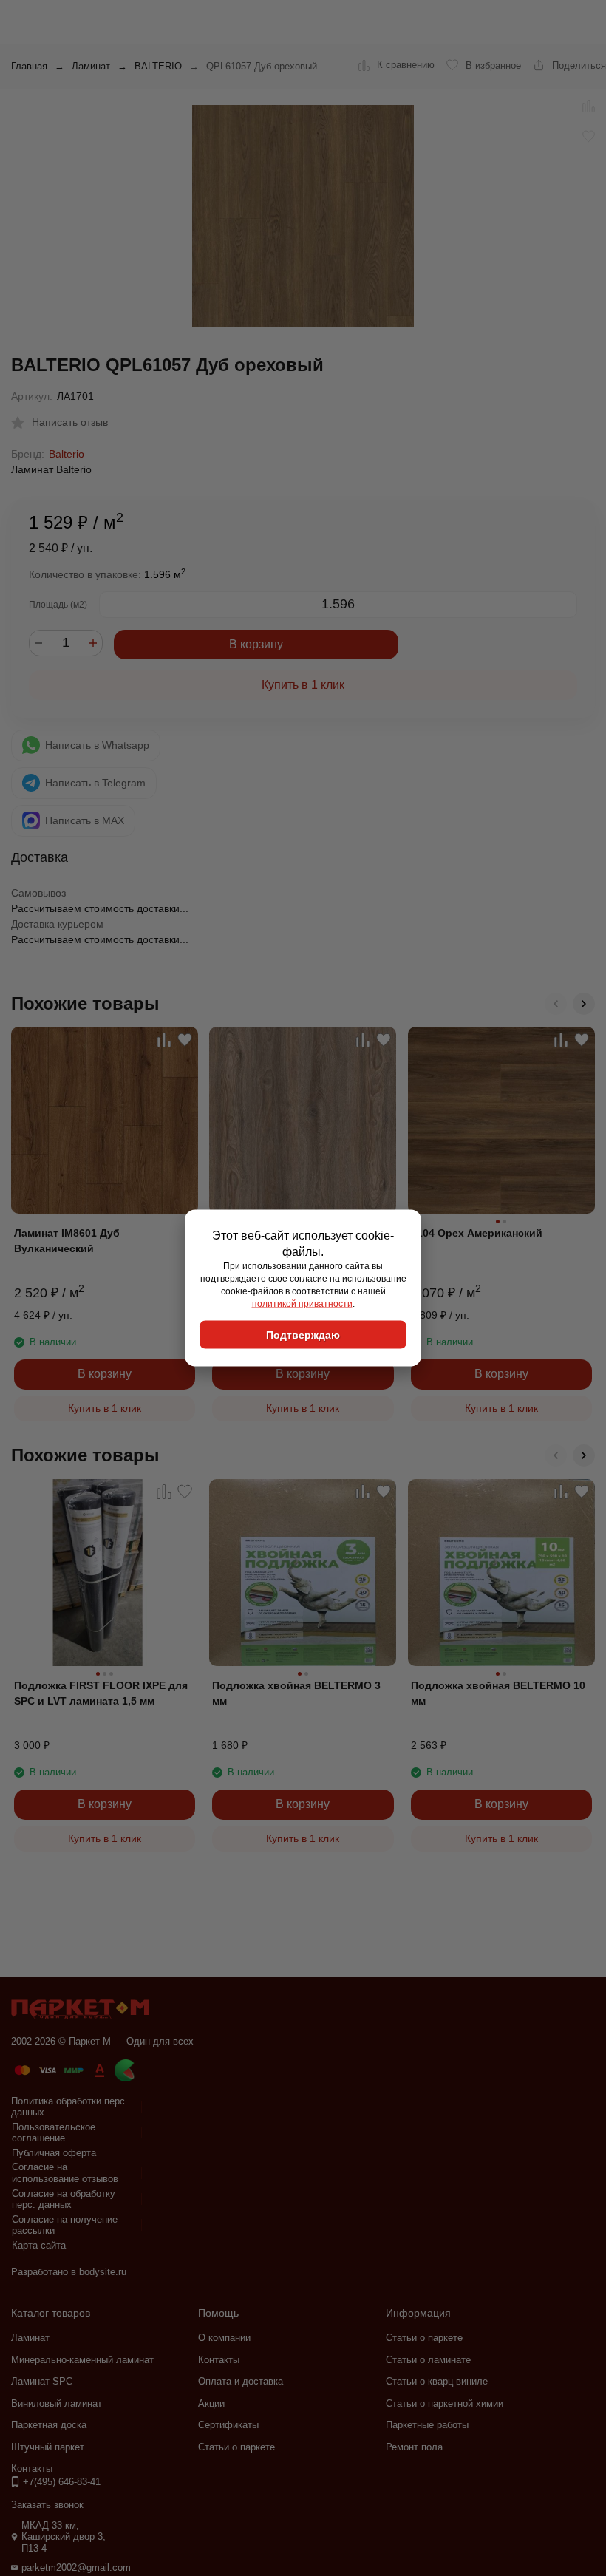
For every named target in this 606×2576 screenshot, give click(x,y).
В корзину (256, 644)
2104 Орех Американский (477, 1233)
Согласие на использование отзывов (65, 2173)
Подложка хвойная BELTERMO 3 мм (296, 1693)
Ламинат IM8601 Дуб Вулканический (67, 1241)
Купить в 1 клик (303, 685)
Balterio (67, 454)
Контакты (219, 2360)
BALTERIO (158, 66)
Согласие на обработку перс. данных (64, 2199)
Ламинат (91, 66)
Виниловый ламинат (57, 2403)
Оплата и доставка (241, 2381)
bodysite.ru (103, 2272)
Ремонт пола (414, 2447)
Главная (29, 66)
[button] (556, 1004)
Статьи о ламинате (428, 2360)
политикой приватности (302, 1303)
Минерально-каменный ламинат (82, 2360)
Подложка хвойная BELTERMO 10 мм (498, 1693)
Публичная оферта (54, 2153)
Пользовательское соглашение (54, 2133)
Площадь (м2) (58, 605)
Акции (211, 2403)
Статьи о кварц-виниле (437, 2381)
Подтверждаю (303, 1335)
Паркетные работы (427, 2425)
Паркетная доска (49, 2425)
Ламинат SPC (42, 2381)
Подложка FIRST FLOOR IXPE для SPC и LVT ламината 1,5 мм (101, 1693)
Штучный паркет (48, 2447)
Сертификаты (228, 2425)
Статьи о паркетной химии (445, 2403)
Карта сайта (39, 2245)
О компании (224, 2338)
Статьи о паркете (236, 2447)
